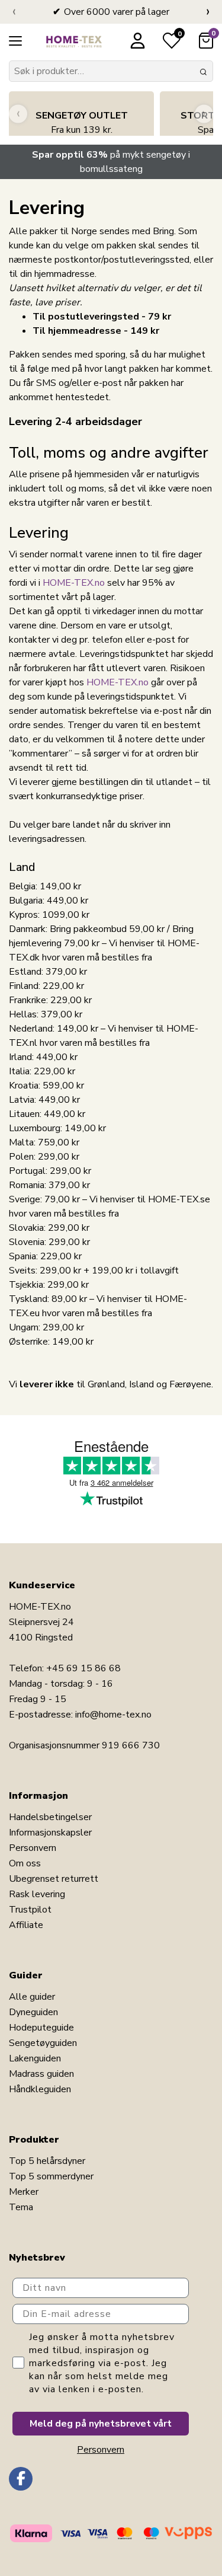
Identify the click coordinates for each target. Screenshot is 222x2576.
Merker (24, 2192)
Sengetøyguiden (43, 2043)
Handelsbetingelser (50, 1817)
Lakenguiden (35, 2058)
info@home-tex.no (113, 1715)
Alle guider (32, 1997)
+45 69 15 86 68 (83, 1668)
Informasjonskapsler (50, 1833)
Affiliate (26, 1925)
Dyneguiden (33, 2012)
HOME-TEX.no (74, 583)
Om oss (25, 1863)
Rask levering (37, 1894)
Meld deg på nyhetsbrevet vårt (101, 2424)
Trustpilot (30, 1910)
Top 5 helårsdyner (47, 2161)
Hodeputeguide (41, 2028)
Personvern (33, 1848)
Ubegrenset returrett (54, 1879)
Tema (21, 2207)
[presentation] (14, 12)
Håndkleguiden (40, 2089)
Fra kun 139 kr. (82, 123)
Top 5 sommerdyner (51, 2176)
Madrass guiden (41, 2074)
